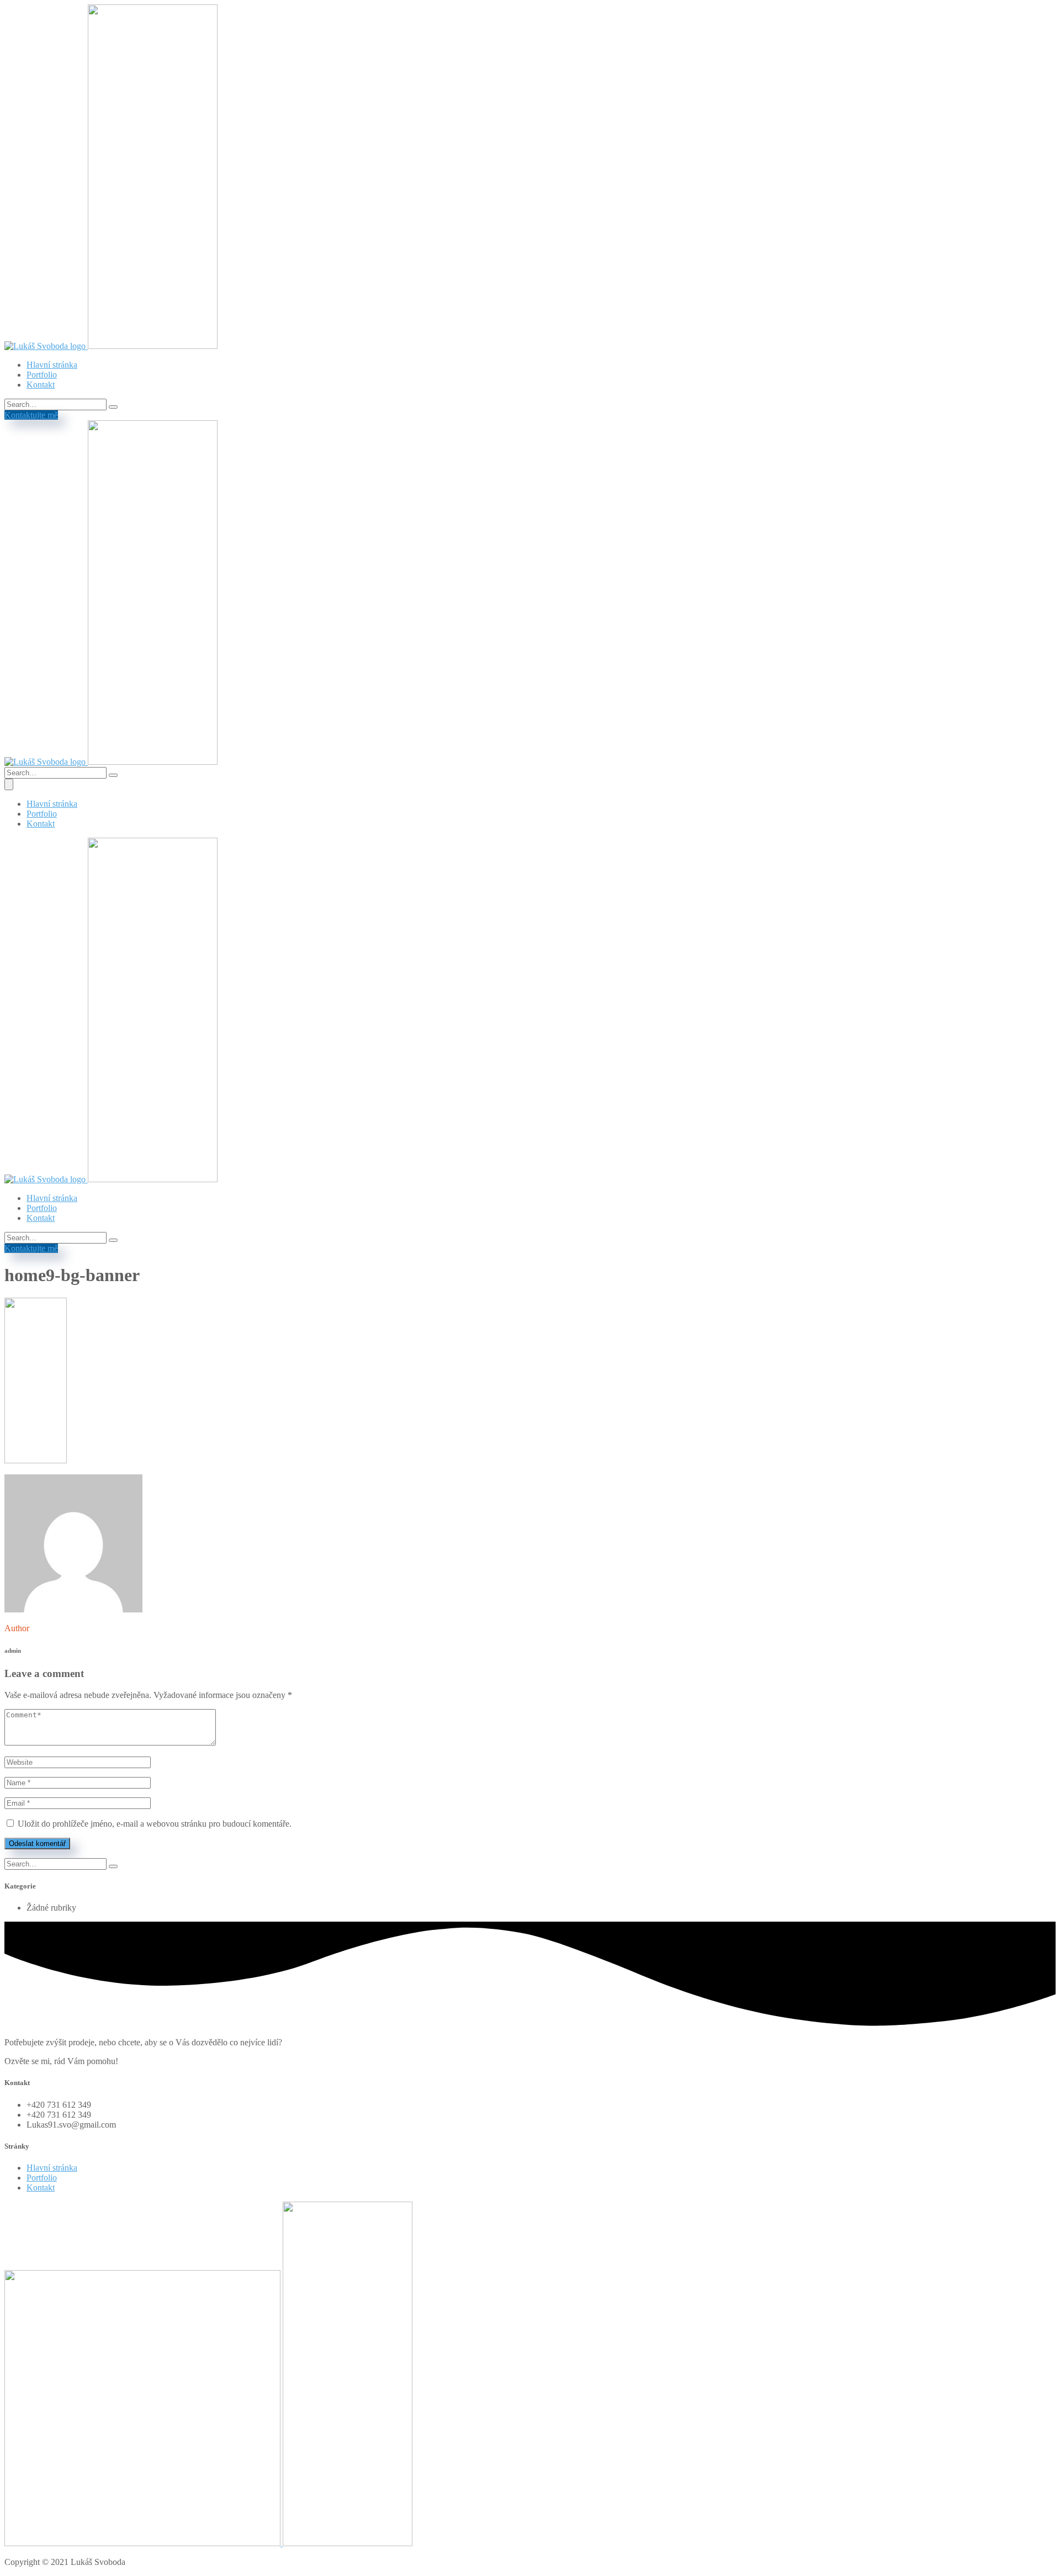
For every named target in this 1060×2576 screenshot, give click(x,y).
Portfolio (42, 375)
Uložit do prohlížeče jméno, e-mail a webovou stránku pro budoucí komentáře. (155, 1824)
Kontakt (41, 385)
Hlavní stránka (52, 365)
